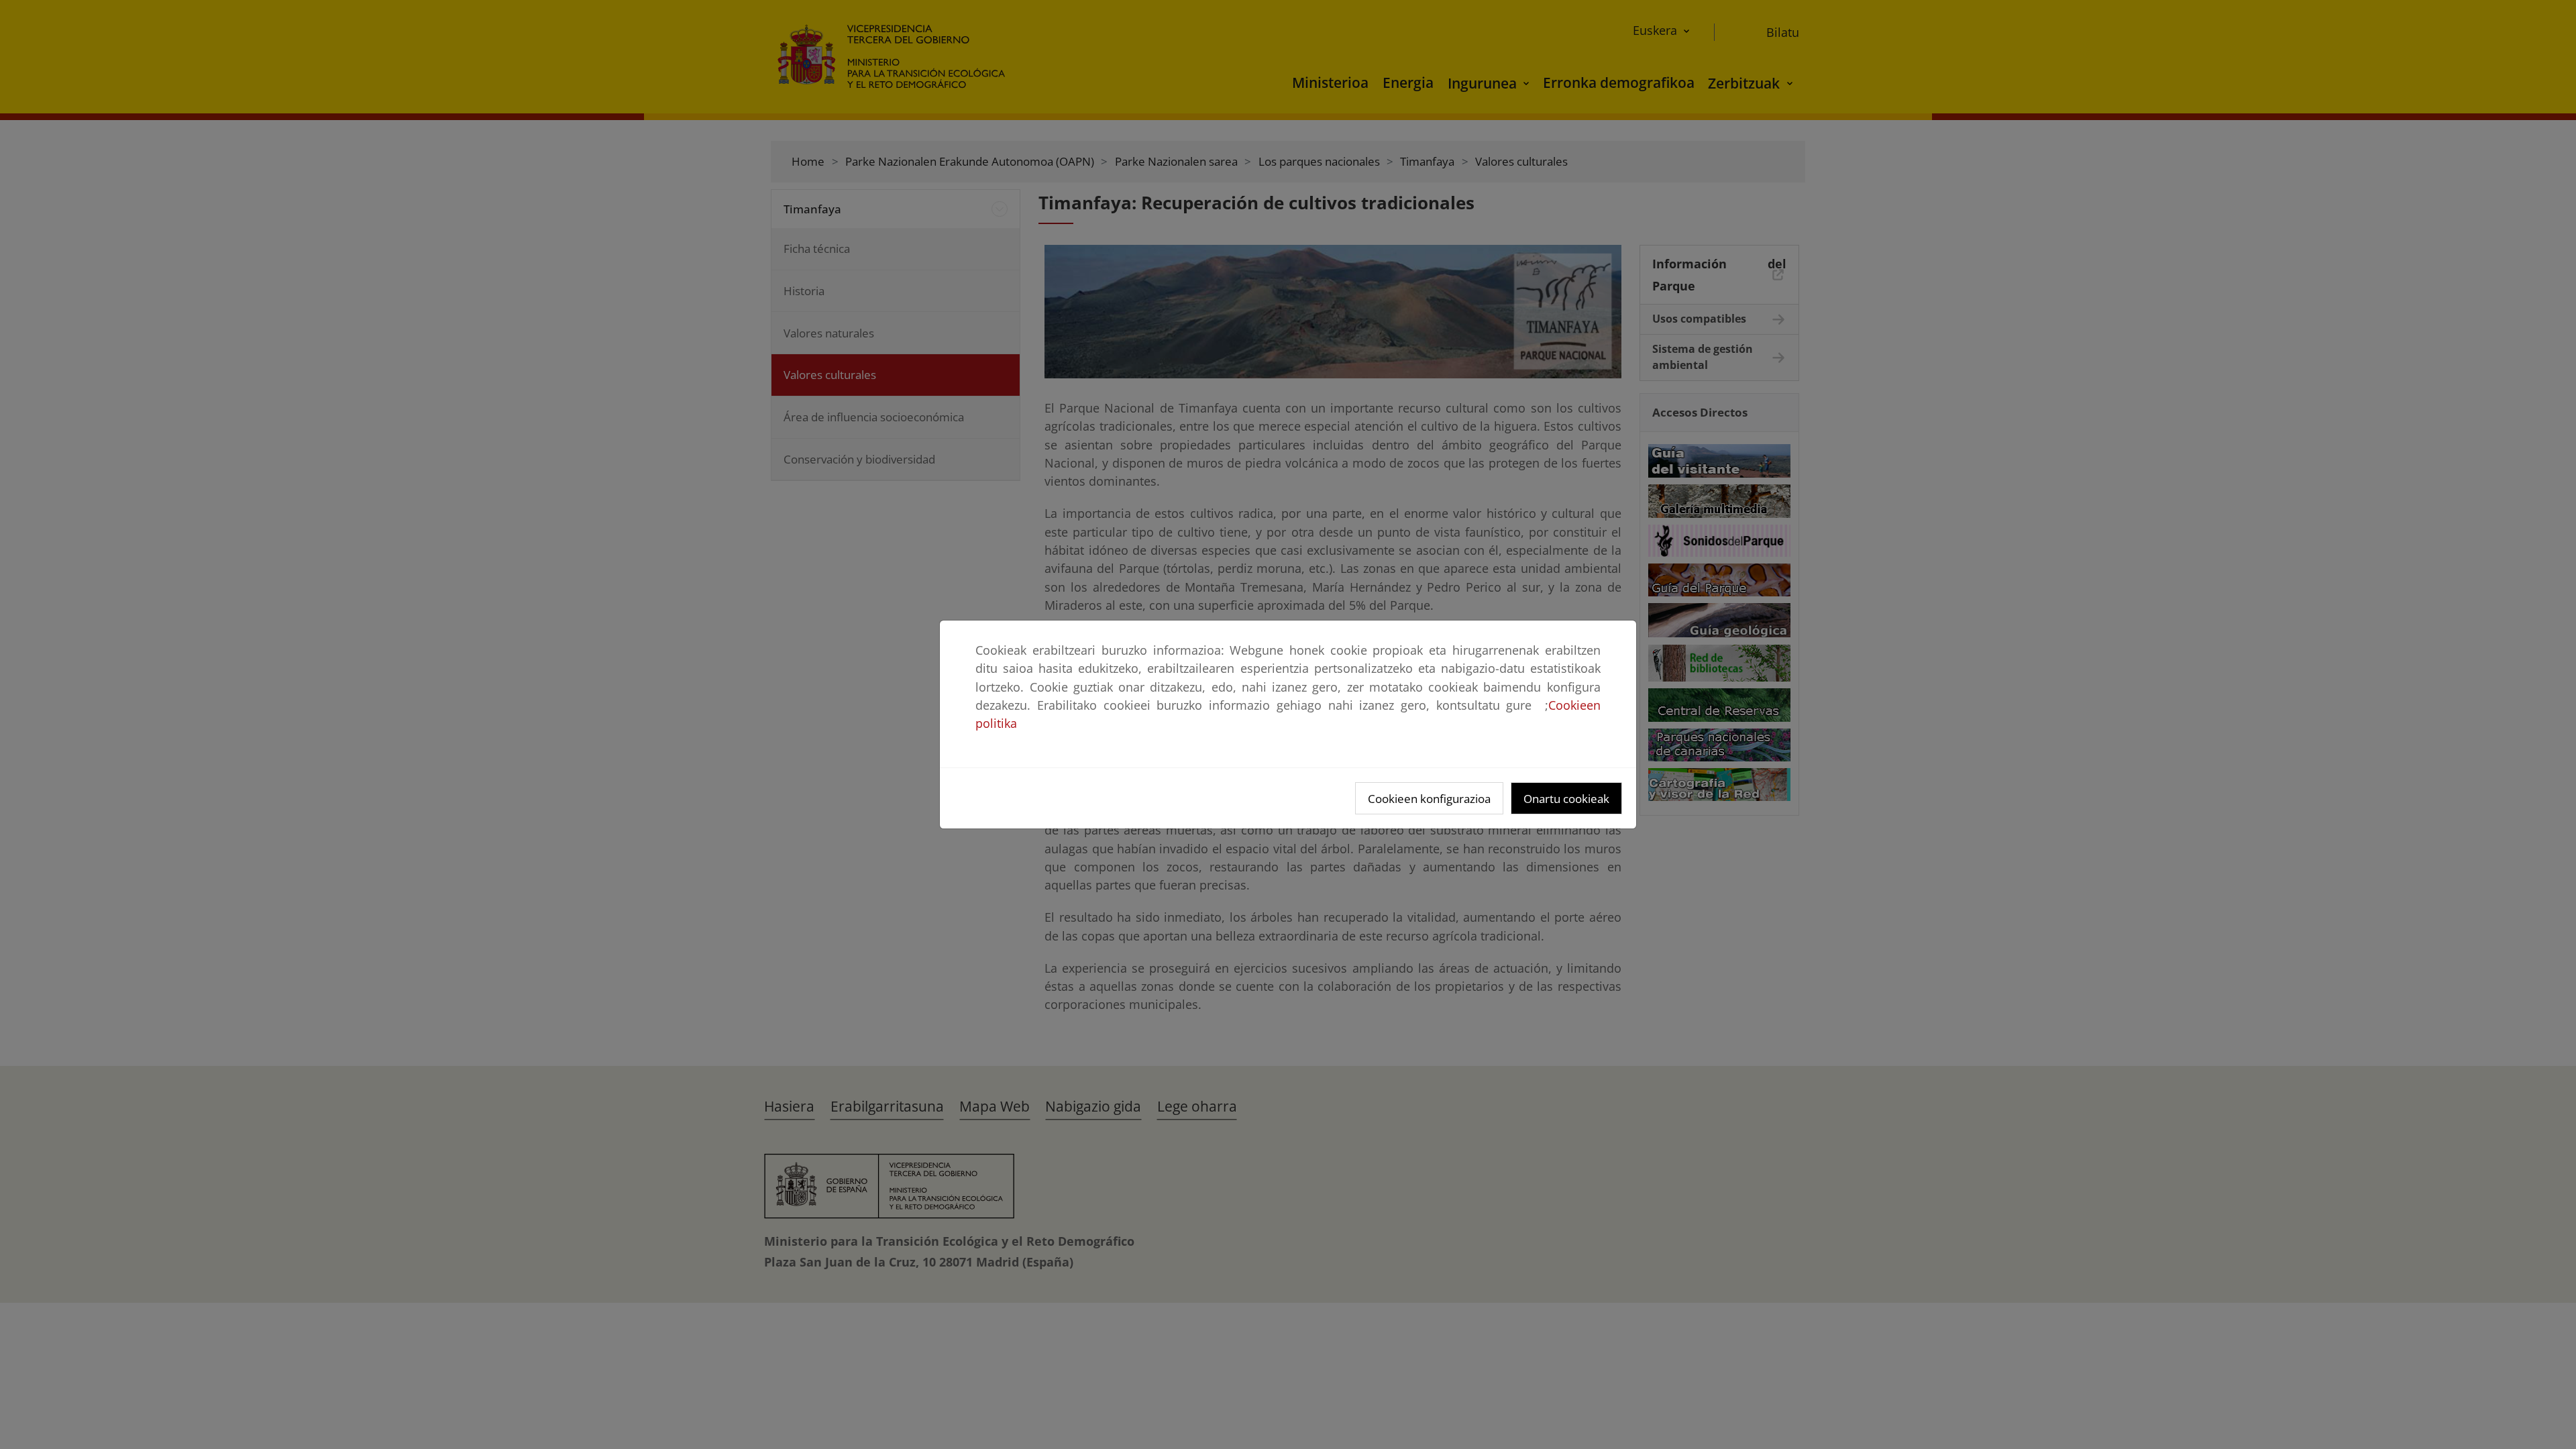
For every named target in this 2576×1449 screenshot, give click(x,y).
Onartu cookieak (1566, 799)
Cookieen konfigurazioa (1429, 799)
